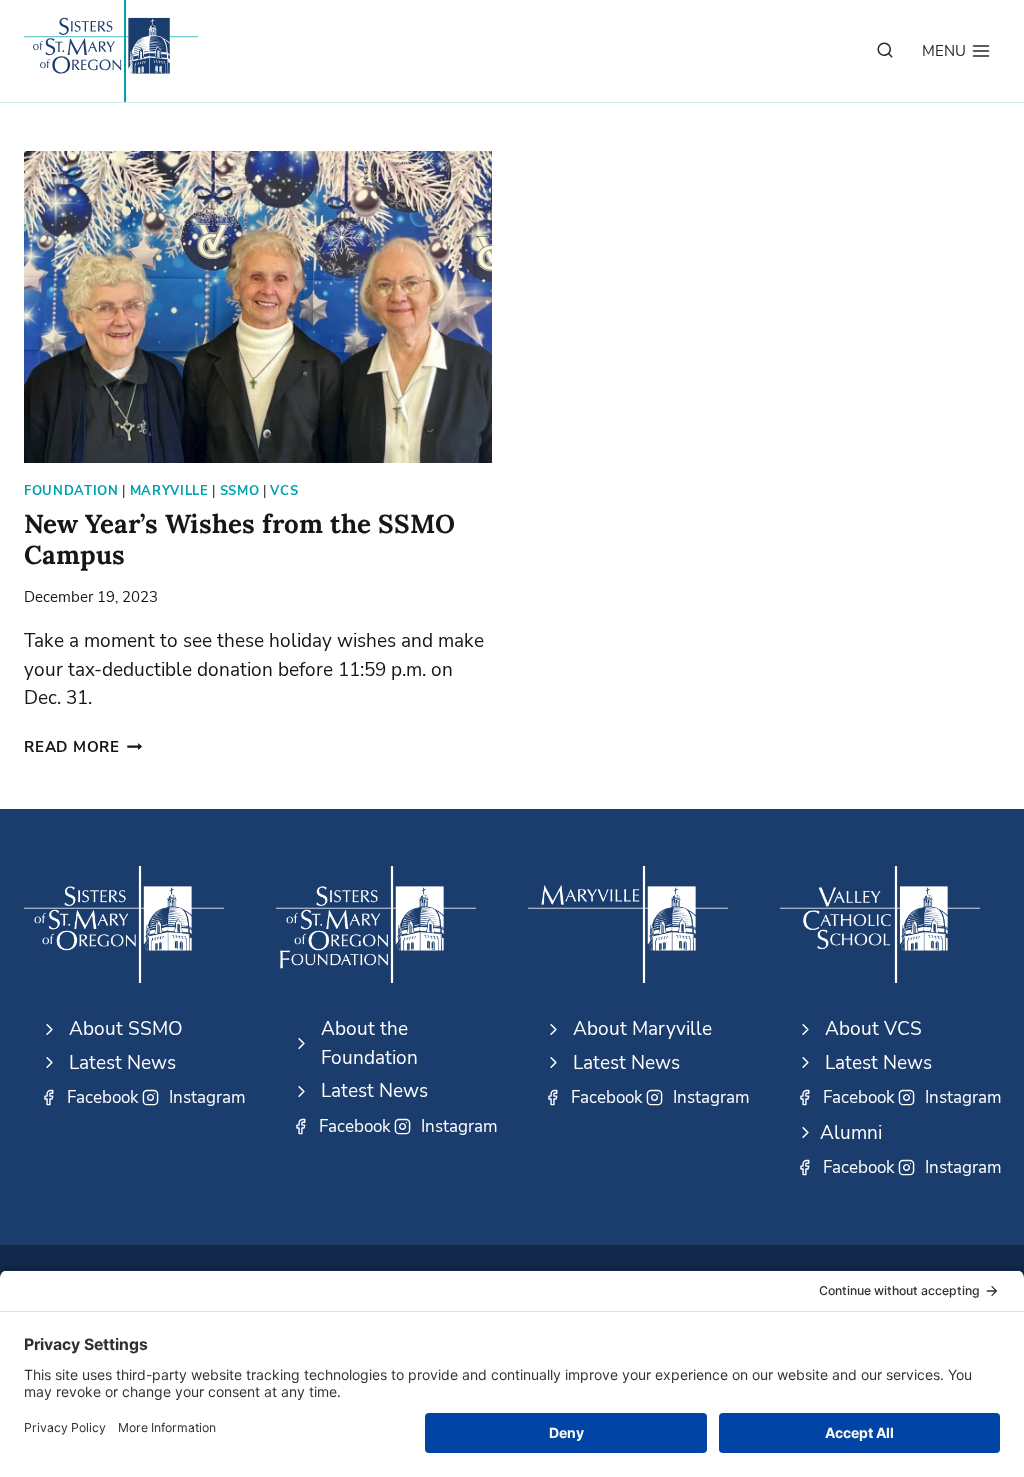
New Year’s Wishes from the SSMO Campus (239, 539)
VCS (284, 491)
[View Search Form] (885, 51)
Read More (83, 747)
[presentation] (258, 307)
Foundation (71, 491)
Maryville (169, 491)
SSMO (240, 491)
